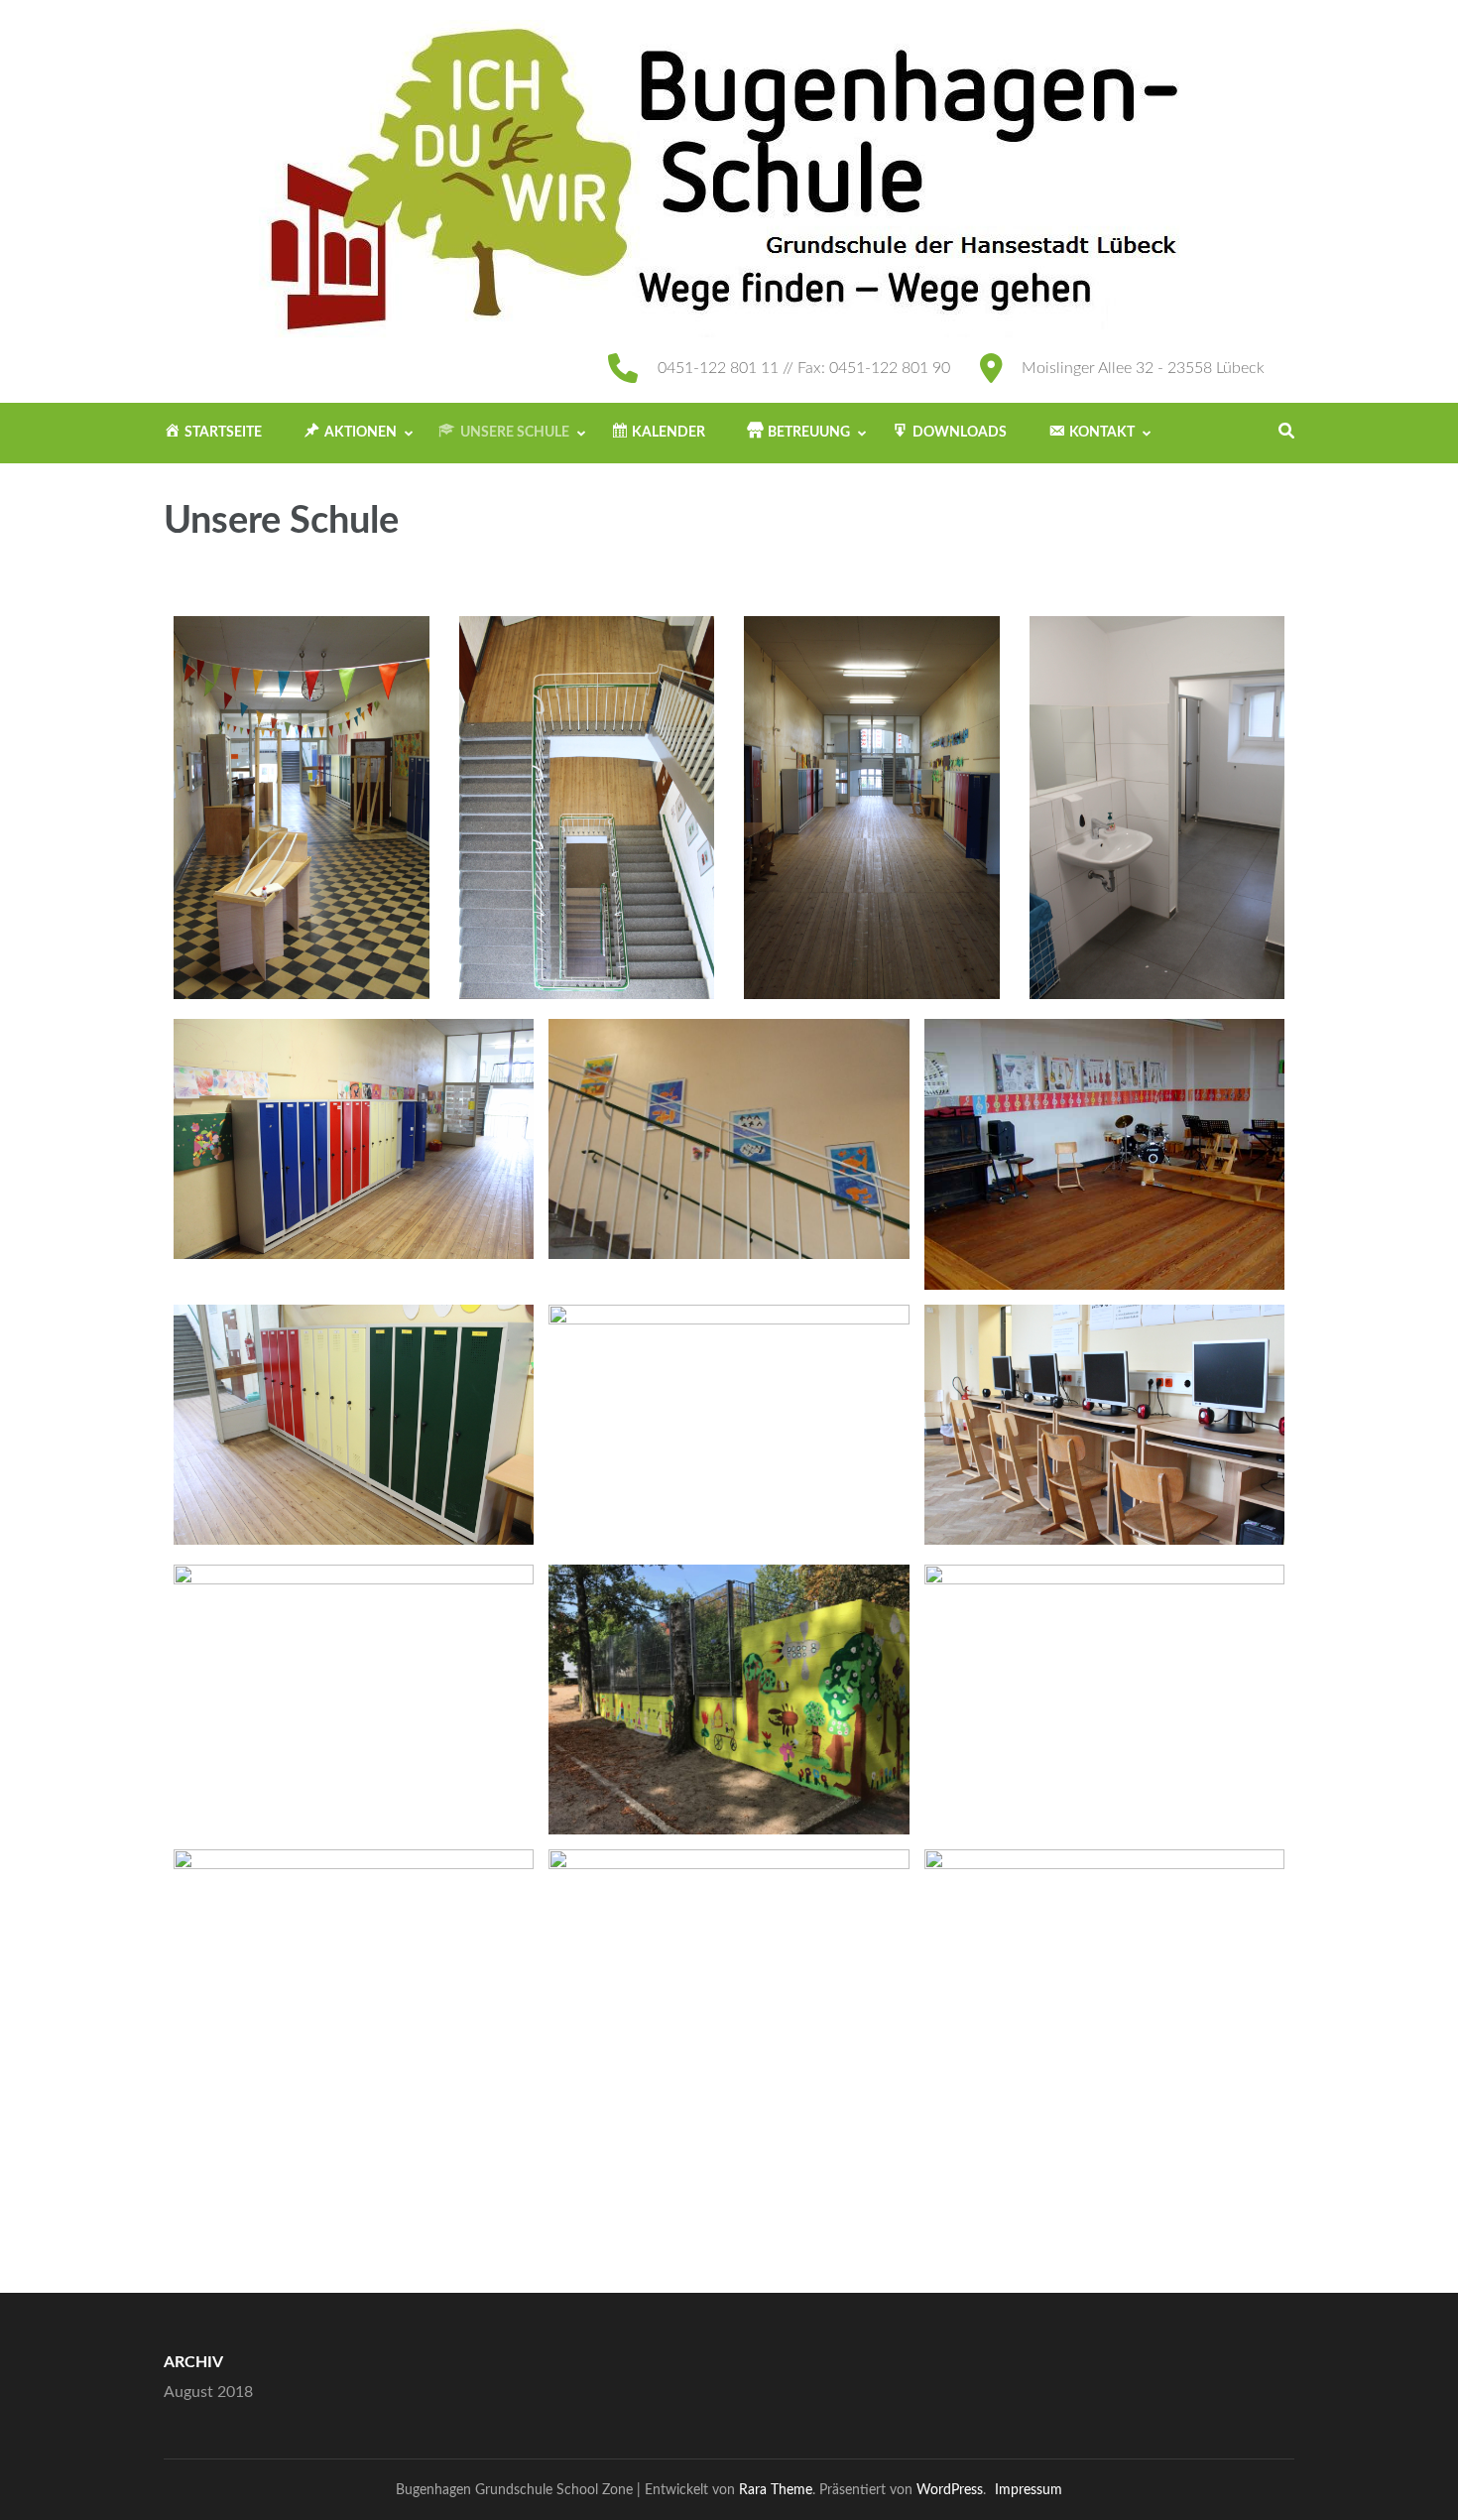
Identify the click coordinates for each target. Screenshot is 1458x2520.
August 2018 (208, 2392)
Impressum (1029, 2490)
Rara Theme (776, 2490)
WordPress (950, 2490)
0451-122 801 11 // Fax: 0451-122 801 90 (804, 368)
